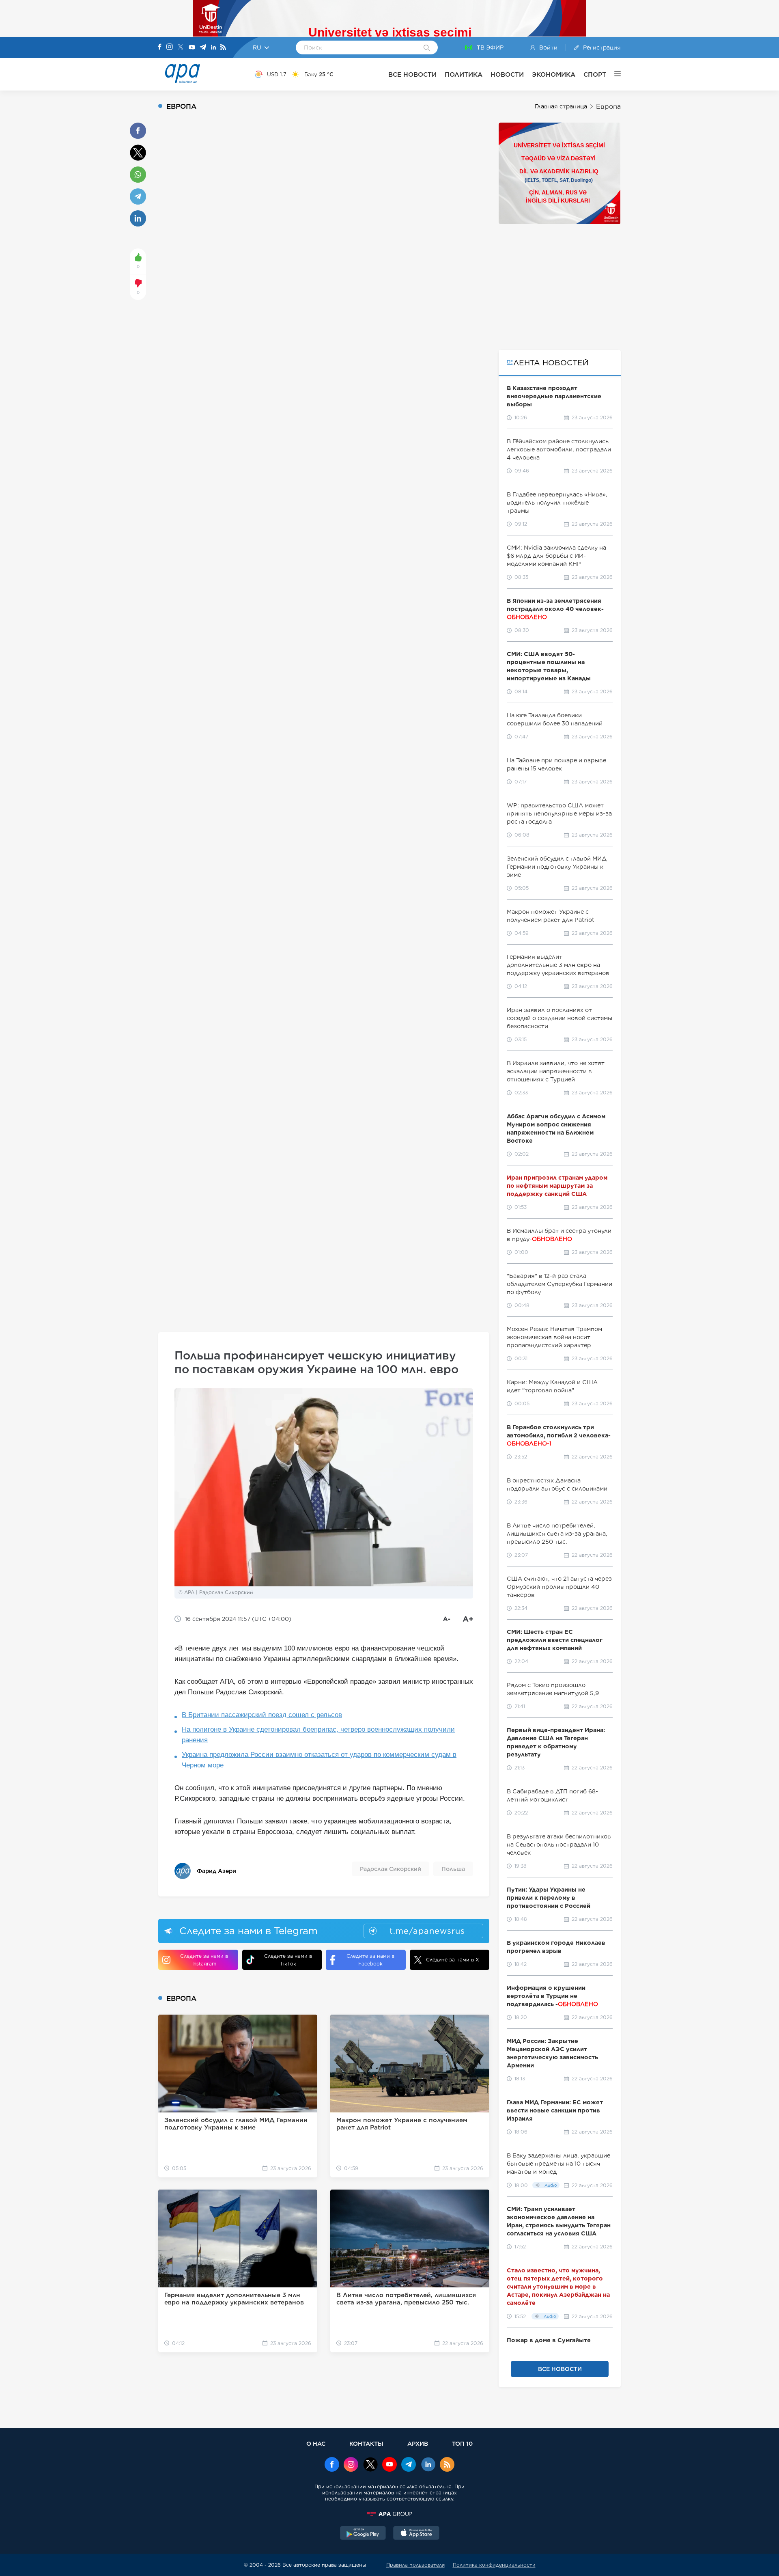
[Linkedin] (213, 48)
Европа (608, 107)
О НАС (316, 2443)
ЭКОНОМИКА (554, 74)
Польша (453, 1869)
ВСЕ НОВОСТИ (412, 74)
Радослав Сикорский (391, 1869)
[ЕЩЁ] (613, 74)
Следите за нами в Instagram (204, 1960)
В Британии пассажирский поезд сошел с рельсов (262, 1715)
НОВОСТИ (507, 74)
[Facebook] (160, 47)
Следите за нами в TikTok (288, 1960)
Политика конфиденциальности (494, 2565)
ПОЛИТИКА (464, 74)
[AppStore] (416, 2534)
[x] (370, 2465)
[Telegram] (203, 48)
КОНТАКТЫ (366, 2443)
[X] (181, 48)
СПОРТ (595, 74)
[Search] (427, 48)
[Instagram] (170, 47)
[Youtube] (192, 48)
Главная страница (561, 106)
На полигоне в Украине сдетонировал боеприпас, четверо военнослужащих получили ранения (318, 1735)
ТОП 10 (462, 2443)
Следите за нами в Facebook (370, 1960)
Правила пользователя (415, 2565)
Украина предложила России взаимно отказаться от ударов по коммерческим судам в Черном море (319, 1760)
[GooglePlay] (363, 2534)
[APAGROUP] (389, 2514)
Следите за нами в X (453, 1960)
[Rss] (223, 48)
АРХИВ (418, 2443)
